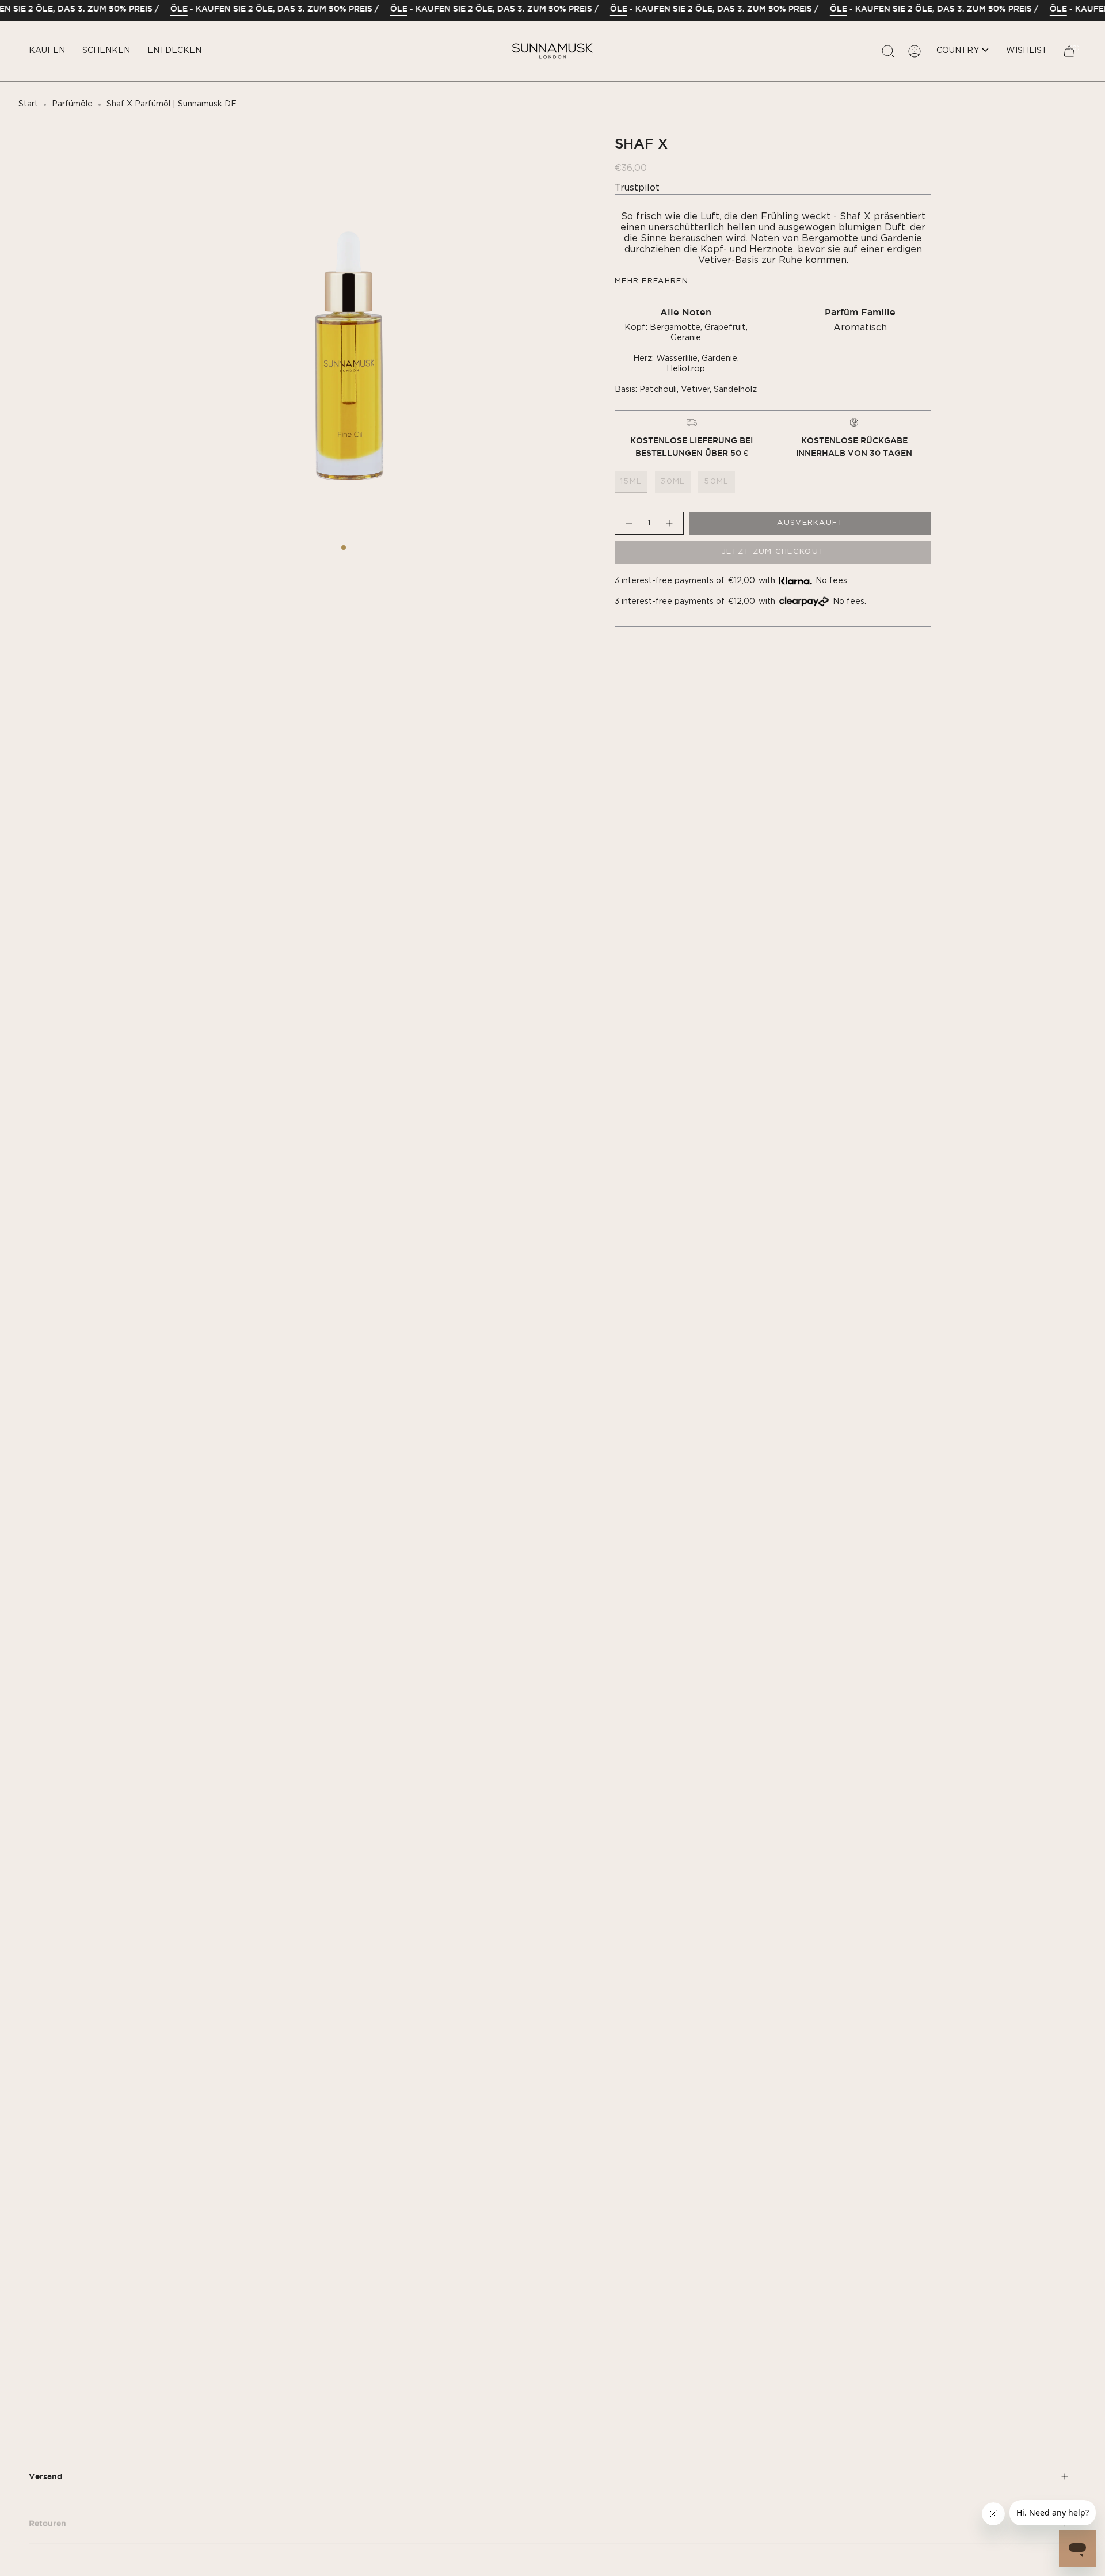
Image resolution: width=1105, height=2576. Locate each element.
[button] (47, 51)
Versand (45, 2476)
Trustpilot (637, 188)
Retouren (47, 2517)
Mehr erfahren (651, 281)
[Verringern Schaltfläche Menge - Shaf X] (628, 523)
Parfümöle (72, 104)
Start (28, 104)
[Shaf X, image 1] (344, 547)
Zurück (150, 340)
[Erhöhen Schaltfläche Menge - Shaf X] (670, 523)
